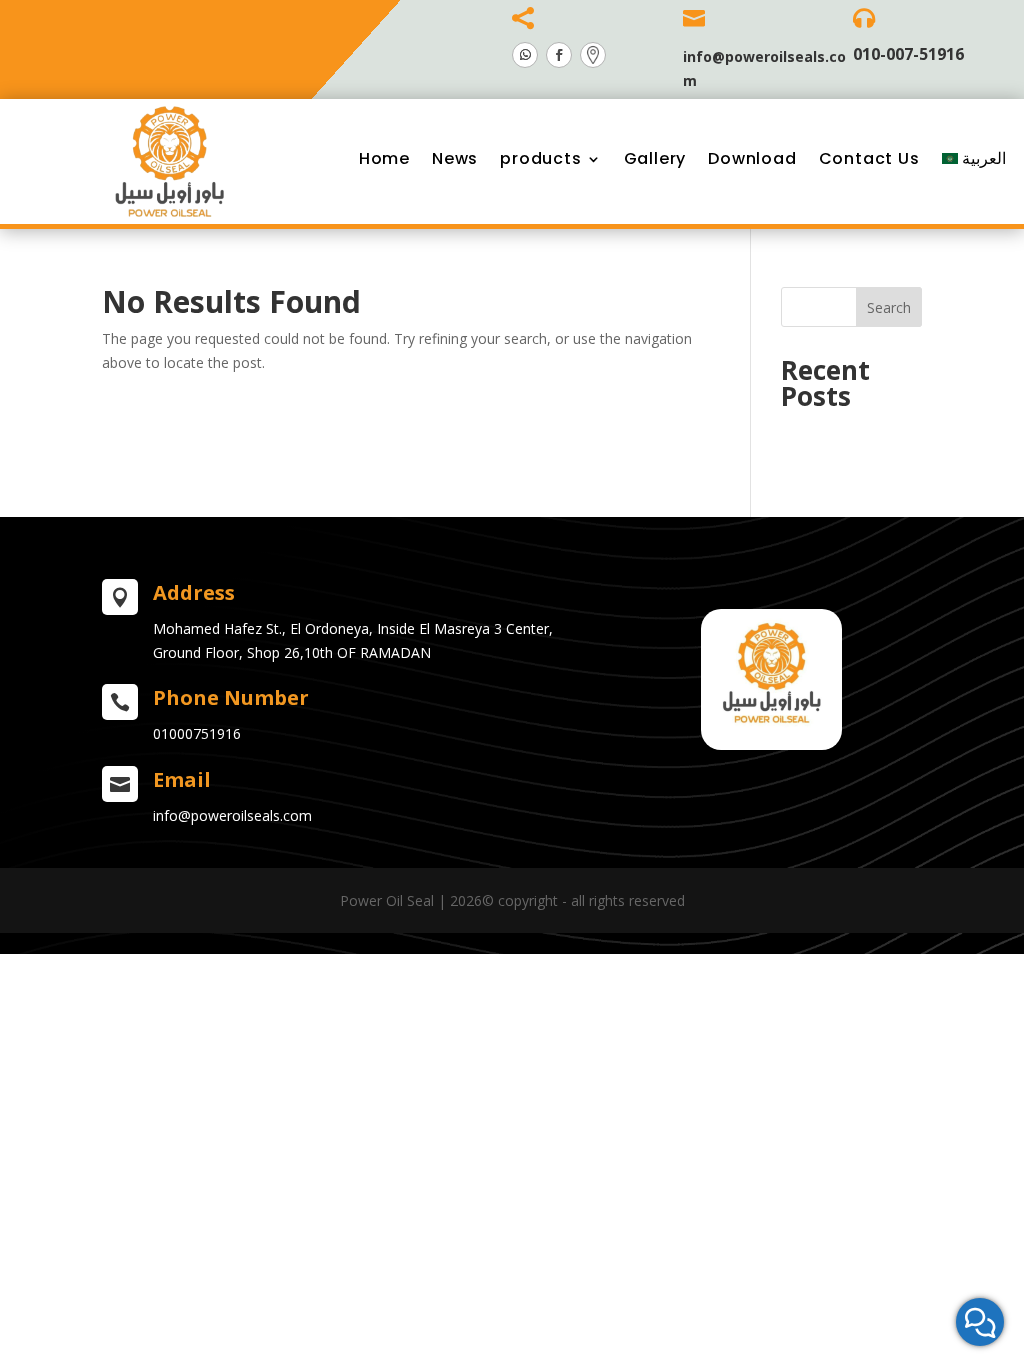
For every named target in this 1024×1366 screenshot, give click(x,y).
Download (752, 158)
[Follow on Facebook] (559, 55)
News (455, 158)
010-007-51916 (908, 54)
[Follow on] (593, 55)
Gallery (655, 158)
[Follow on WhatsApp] (525, 55)
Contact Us (869, 158)
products (540, 158)
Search (889, 307)
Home (384, 158)
